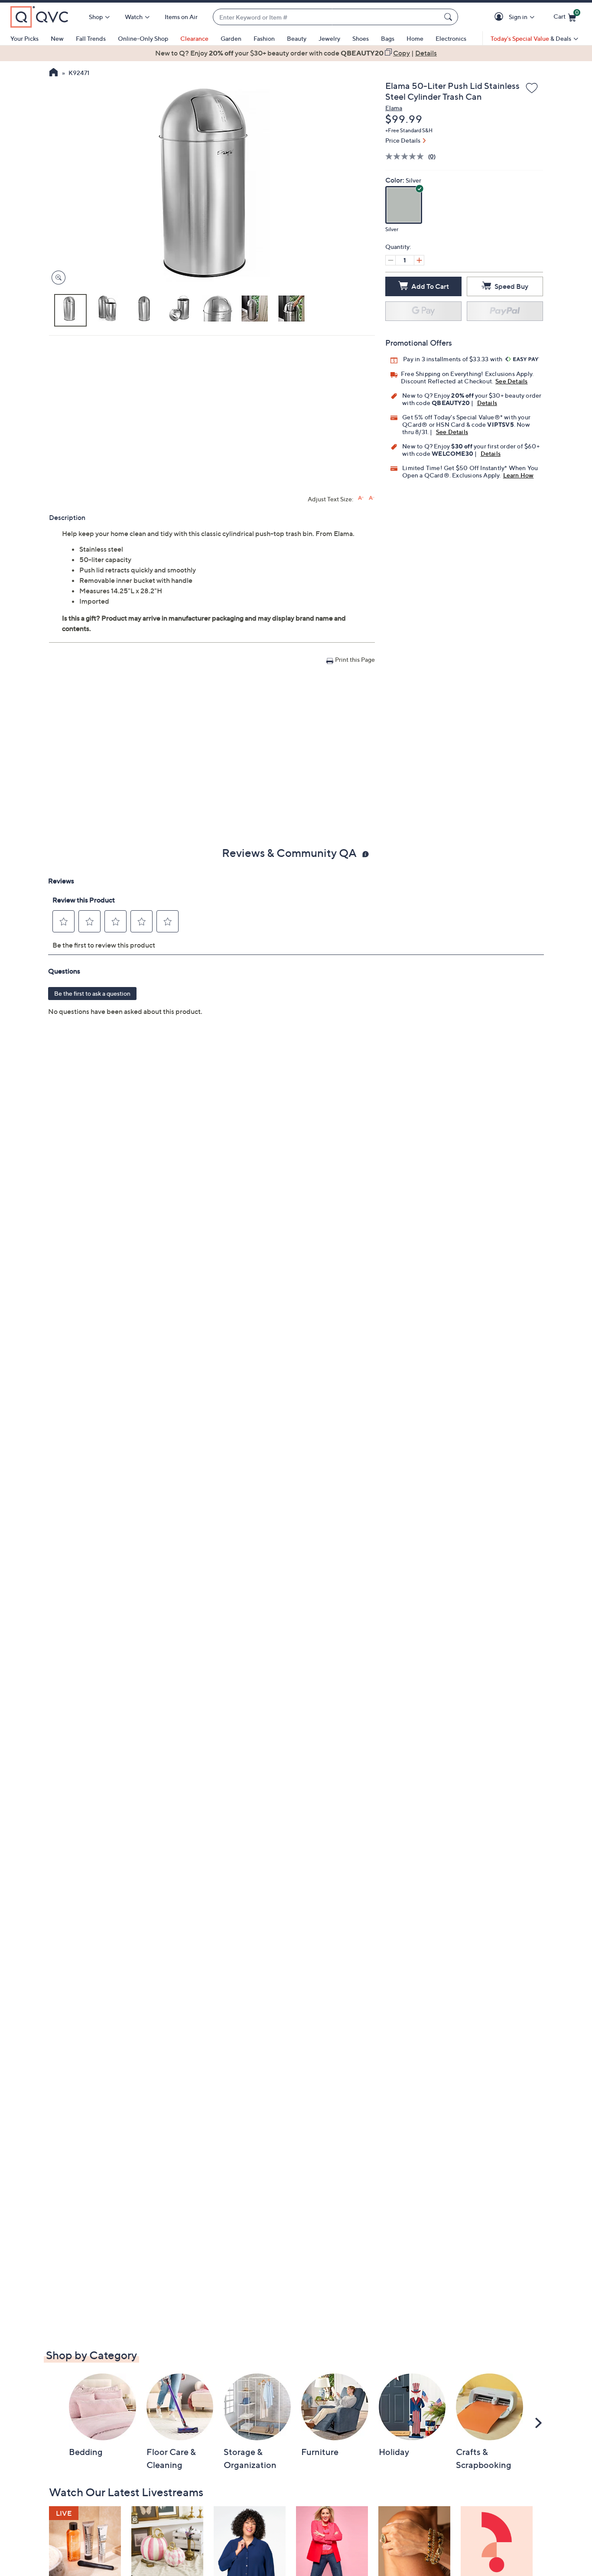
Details (487, 403)
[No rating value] (407, 156)
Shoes (361, 38)
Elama (394, 108)
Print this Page (355, 659)
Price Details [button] (403, 140)
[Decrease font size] (372, 498)
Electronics (451, 38)
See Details (511, 381)
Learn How (519, 475)
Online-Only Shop (143, 38)
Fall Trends (91, 38)
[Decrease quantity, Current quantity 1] (390, 260)
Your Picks (24, 38)
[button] (500, 17)
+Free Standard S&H (409, 130)
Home (415, 38)
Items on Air (181, 17)
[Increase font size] (361, 498)
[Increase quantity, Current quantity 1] (419, 260)
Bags (388, 38)
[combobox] (327, 17)
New (57, 38)
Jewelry (329, 38)
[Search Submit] (449, 17)
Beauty (297, 38)
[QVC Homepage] (54, 73)
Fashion (264, 38)
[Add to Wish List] (532, 88)
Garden (231, 38)
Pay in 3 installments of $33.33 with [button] (453, 359)
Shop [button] (96, 17)
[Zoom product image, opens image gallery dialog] (57, 278)
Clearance (194, 38)
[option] (296, 53)
